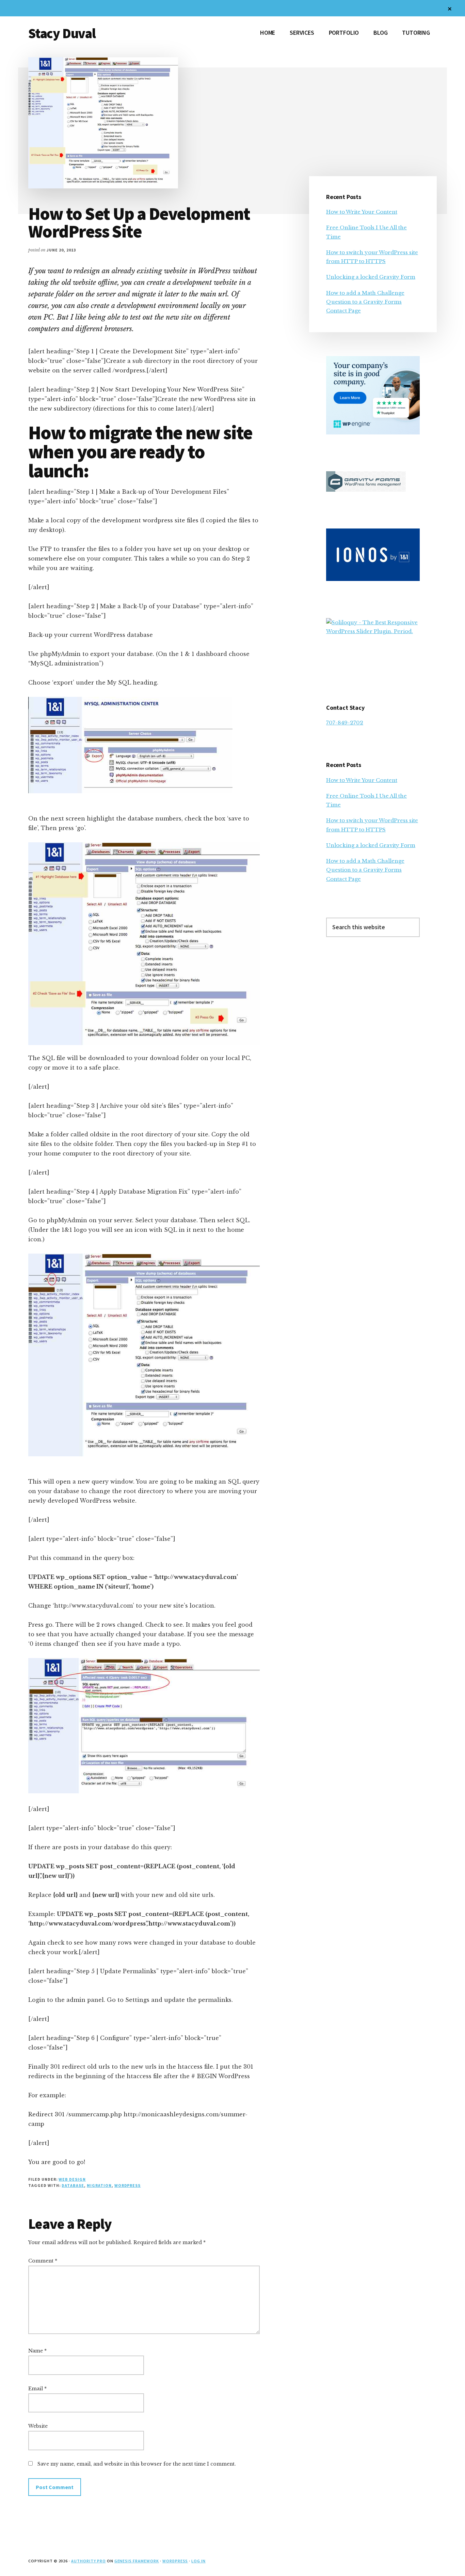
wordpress (128, 2185)
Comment (43, 2261)
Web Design (72, 2179)
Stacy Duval (62, 33)
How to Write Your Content (362, 212)
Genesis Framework (137, 2561)
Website (38, 2426)
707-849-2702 (345, 723)
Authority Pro (88, 2561)
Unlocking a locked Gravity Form (371, 277)
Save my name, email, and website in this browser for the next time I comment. (137, 2464)
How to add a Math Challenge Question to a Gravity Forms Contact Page (365, 302)
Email (37, 2389)
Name (37, 2351)
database (73, 2185)
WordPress (175, 2561)
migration (99, 2185)
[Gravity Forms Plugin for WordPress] (366, 490)
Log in (198, 2561)
